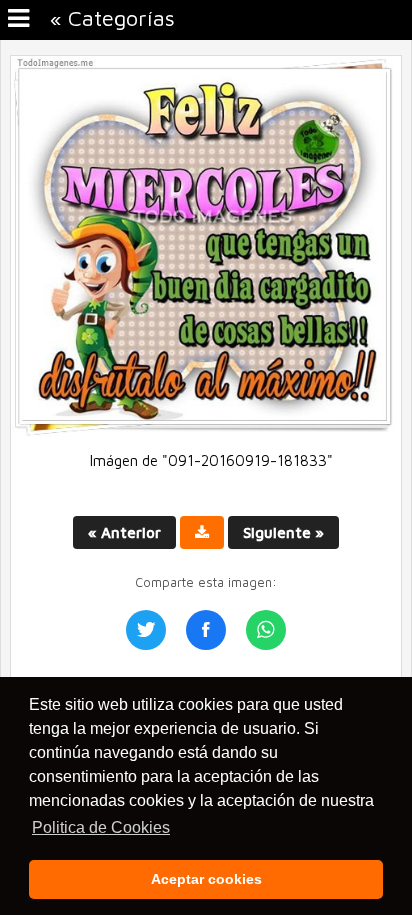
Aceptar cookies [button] (206, 879)
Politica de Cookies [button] (101, 827)
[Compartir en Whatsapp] (266, 630)
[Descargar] (202, 532)
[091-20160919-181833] (206, 431)
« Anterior (124, 532)
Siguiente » (283, 532)
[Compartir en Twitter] (146, 630)
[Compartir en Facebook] (206, 630)
